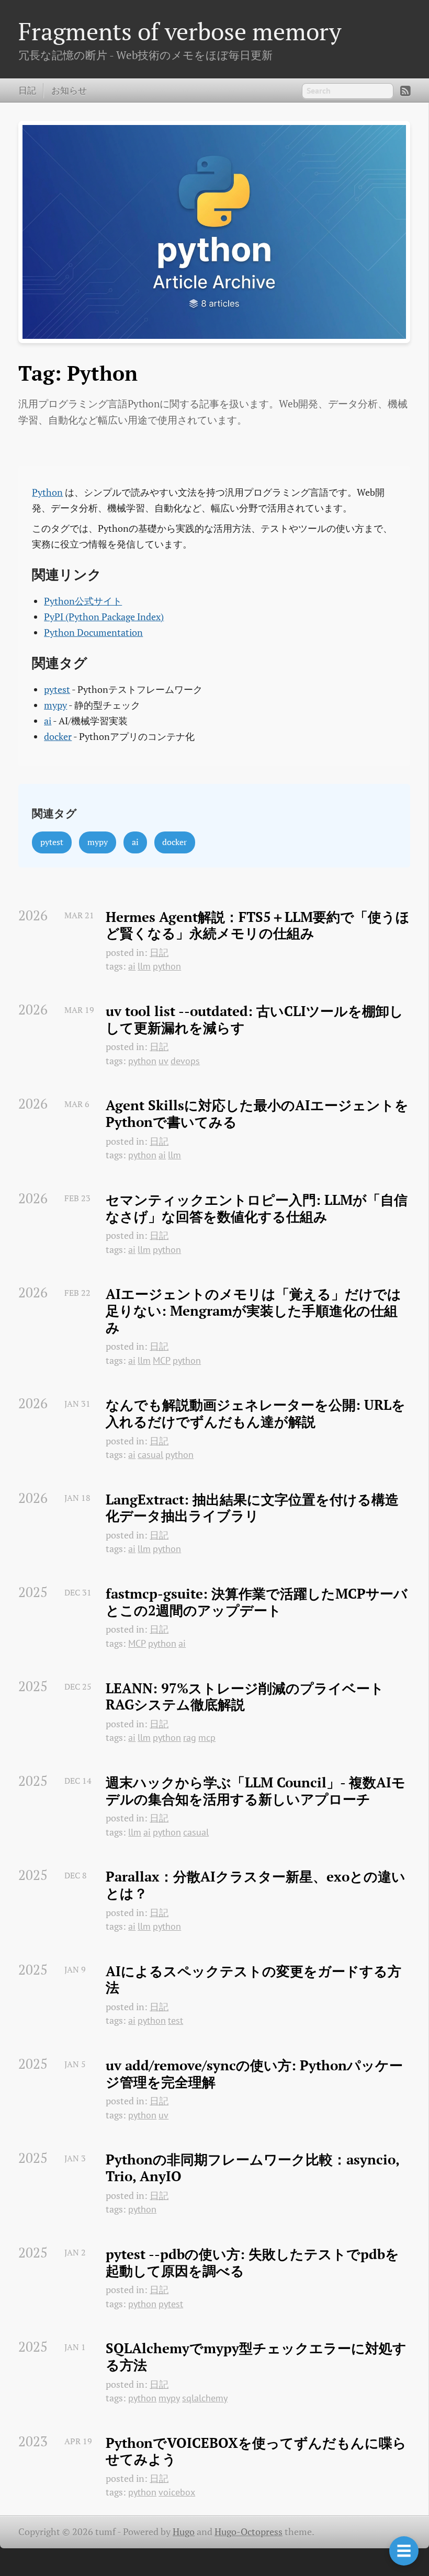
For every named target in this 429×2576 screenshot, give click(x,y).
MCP (162, 1360)
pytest (57, 689)
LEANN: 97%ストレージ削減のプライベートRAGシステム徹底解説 (245, 1697)
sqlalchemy (205, 2398)
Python (47, 492)
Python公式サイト (83, 601)
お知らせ (69, 90)
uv (163, 1061)
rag (190, 1737)
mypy (55, 705)
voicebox (177, 2492)
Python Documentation (93, 632)
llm (144, 966)
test (176, 2020)
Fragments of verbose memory (180, 31)
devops (185, 1061)
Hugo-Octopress (249, 2532)
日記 (27, 90)
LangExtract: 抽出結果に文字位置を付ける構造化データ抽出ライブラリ (252, 1508)
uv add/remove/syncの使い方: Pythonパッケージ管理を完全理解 (254, 2074)
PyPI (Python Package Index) (104, 617)
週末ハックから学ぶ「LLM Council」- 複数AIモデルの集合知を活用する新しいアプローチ (256, 1791)
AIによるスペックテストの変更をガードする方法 (253, 1980)
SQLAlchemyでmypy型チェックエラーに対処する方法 (256, 2357)
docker (58, 737)
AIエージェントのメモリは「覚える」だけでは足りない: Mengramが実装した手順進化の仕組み (253, 1311)
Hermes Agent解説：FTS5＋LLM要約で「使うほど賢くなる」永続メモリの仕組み (258, 925)
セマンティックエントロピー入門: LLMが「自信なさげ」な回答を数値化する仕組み (257, 1208)
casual (150, 1455)
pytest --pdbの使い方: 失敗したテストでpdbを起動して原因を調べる (252, 2262)
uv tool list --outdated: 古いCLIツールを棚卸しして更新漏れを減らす (255, 1019)
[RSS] (405, 91)
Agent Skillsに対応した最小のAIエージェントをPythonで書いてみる (257, 1114)
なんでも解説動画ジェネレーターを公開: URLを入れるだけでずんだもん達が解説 (256, 1413)
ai (48, 721)
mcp (207, 1737)
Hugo (184, 2532)
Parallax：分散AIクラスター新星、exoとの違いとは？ (256, 1885)
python (167, 966)
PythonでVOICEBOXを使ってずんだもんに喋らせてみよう (256, 2451)
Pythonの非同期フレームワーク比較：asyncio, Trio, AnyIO (254, 2168)
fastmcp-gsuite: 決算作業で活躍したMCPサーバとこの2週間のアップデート (257, 1602)
